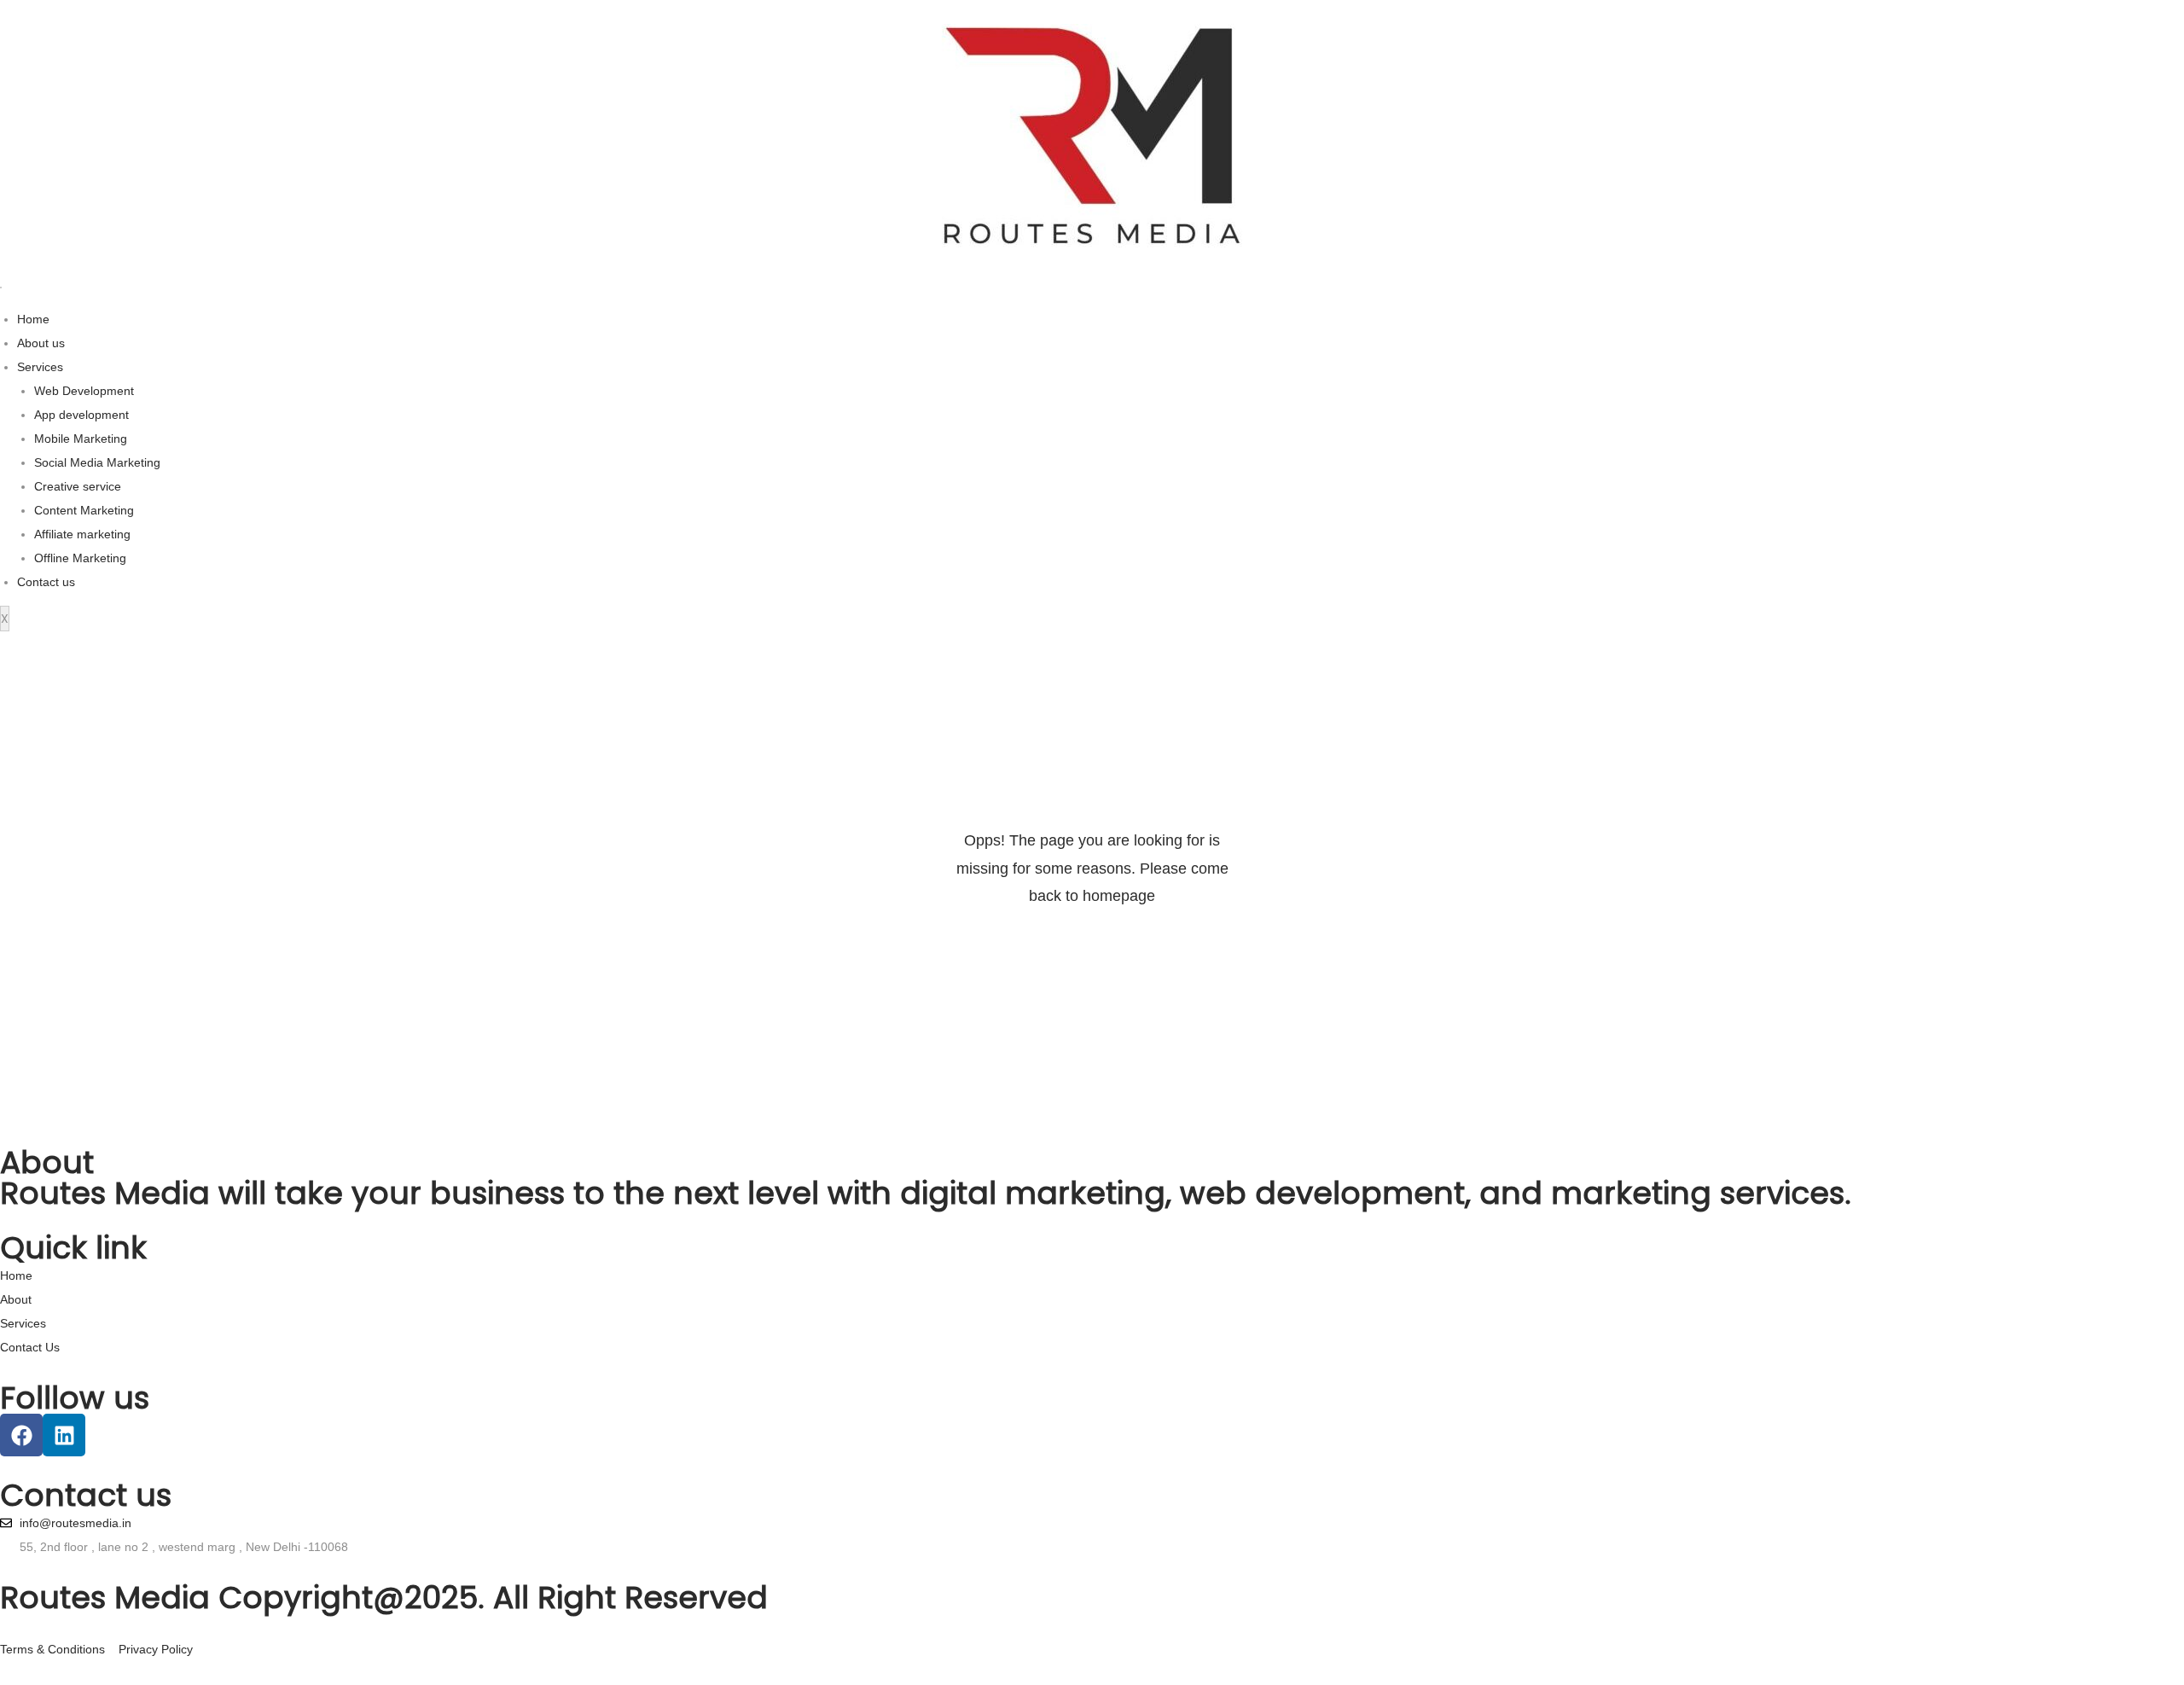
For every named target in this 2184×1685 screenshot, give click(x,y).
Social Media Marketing (97, 462)
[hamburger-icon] (1, 288)
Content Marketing (84, 510)
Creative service (78, 486)
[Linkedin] (64, 1435)
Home (33, 319)
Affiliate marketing (82, 534)
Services (40, 367)
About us (41, 343)
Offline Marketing (80, 558)
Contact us (46, 582)
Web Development (84, 391)
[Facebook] (21, 1435)
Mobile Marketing (81, 439)
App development (81, 415)
